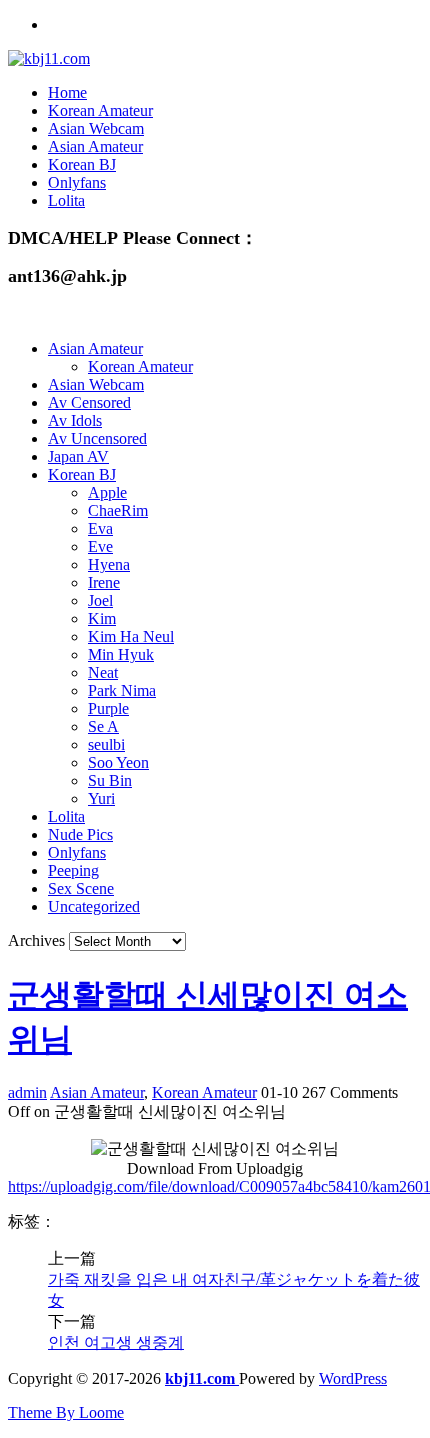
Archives (36, 940)
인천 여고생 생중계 (116, 1342)
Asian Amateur (95, 146)
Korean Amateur (100, 110)
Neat (103, 672)
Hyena (109, 564)
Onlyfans (77, 182)
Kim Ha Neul (131, 636)
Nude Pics (80, 834)
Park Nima (122, 690)
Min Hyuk (121, 654)
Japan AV (78, 456)
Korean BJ (82, 164)
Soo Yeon (118, 762)
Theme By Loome (66, 1412)
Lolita (66, 200)
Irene (104, 582)
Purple (108, 708)
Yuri (101, 798)
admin (27, 1092)
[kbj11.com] (49, 58)
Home (67, 92)
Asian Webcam (96, 128)
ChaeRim (118, 510)
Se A (103, 726)
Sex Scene (81, 888)
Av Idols (75, 420)
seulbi (106, 744)
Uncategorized (94, 906)
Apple (107, 492)
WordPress (353, 1378)
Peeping (73, 870)
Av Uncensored (97, 438)
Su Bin (110, 780)
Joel (100, 600)
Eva (100, 528)
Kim (102, 618)
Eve (100, 546)
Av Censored (89, 402)
